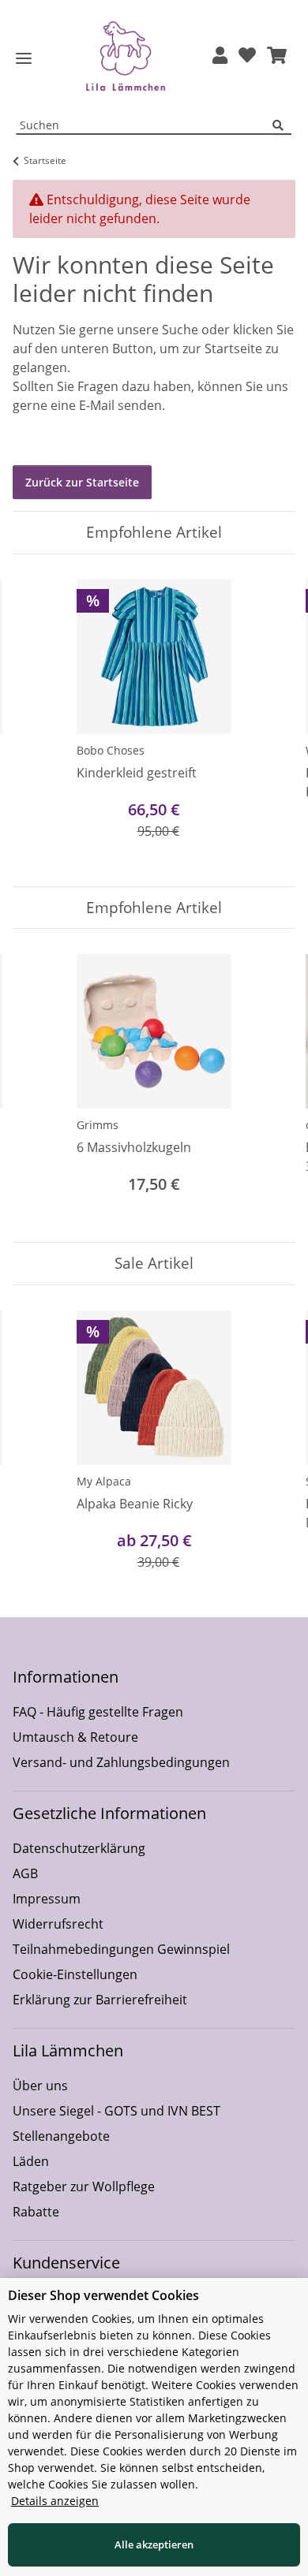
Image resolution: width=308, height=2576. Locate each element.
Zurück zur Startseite (82, 482)
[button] (220, 56)
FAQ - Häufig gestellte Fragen (98, 1712)
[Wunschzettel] (247, 56)
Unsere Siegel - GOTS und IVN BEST (116, 2111)
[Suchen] (282, 126)
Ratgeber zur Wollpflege (84, 2186)
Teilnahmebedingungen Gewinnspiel (121, 1949)
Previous (39, 720)
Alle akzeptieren (154, 2544)
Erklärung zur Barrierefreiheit (100, 2000)
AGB (25, 1873)
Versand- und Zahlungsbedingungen (121, 1762)
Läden (31, 2161)
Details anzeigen (55, 2501)
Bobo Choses (111, 750)
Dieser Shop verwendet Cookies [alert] (103, 2295)
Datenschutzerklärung (79, 1848)
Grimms (98, 1125)
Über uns (40, 2086)
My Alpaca (104, 1481)
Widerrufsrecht (58, 1924)
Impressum (47, 1899)
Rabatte (36, 2212)
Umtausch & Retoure (75, 1737)
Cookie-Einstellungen (75, 1974)
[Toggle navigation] (24, 59)
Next (270, 720)
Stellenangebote (61, 2136)
